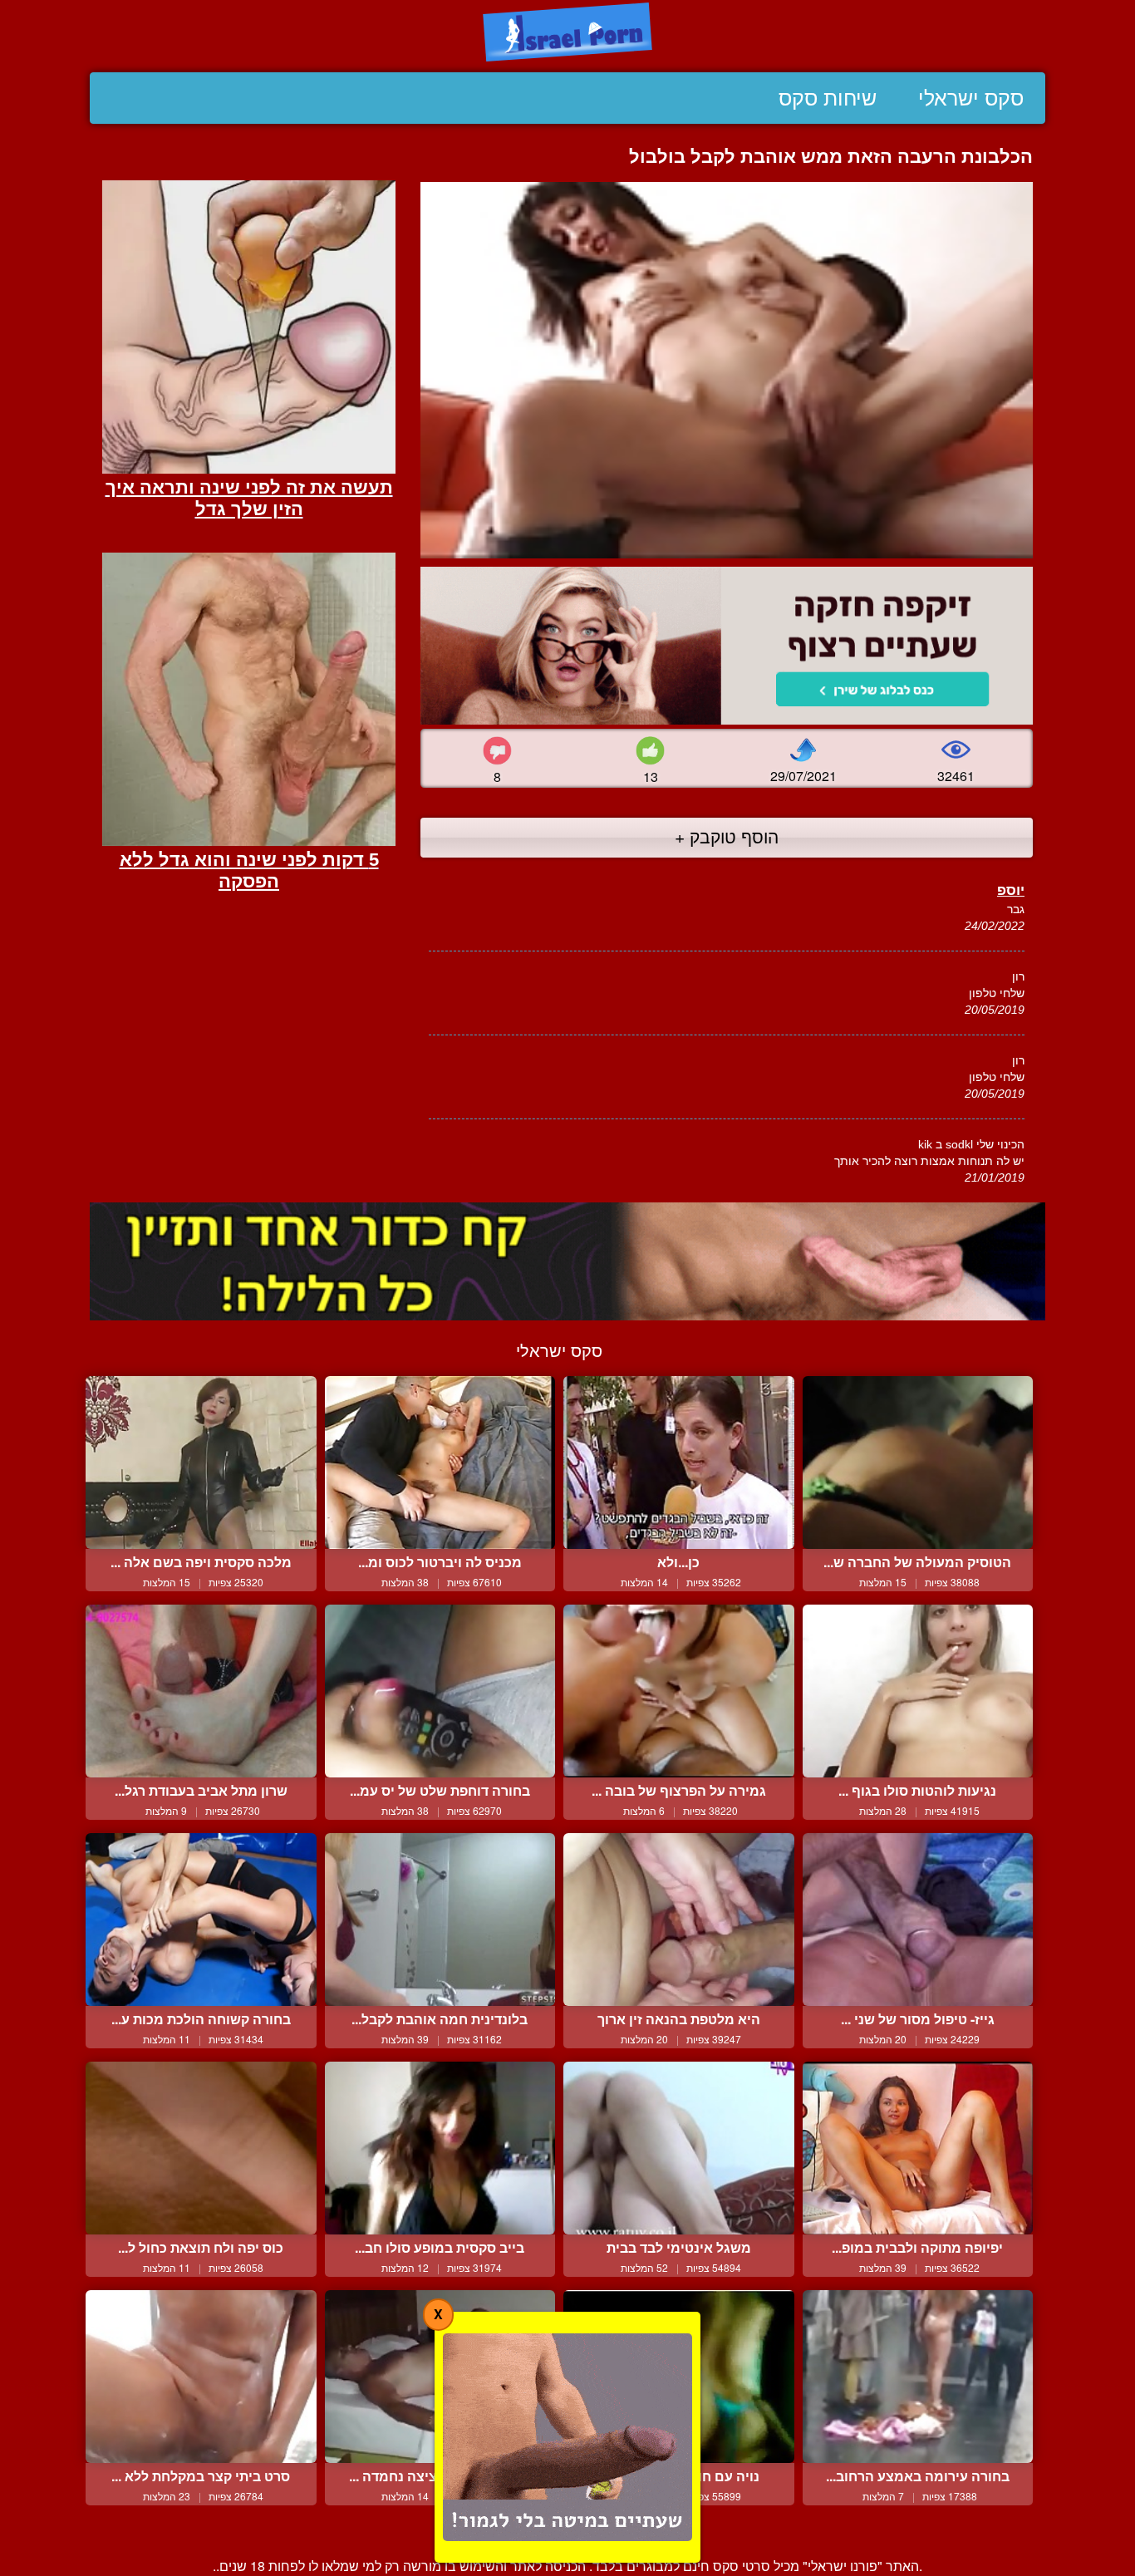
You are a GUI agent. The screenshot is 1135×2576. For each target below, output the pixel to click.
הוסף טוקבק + (727, 836)
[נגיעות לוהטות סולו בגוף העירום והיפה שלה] (918, 1691)
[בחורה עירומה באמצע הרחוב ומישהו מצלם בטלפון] (918, 2377)
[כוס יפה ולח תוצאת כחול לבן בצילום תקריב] (201, 2148)
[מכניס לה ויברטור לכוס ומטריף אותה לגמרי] (440, 1463)
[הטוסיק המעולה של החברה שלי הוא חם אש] (918, 1463)
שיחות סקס (828, 98)
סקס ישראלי (971, 98)
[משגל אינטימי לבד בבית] (679, 2148)
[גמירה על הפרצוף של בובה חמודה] (679, 1691)
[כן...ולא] (679, 1463)
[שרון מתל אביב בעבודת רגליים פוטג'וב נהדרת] (201, 1691)
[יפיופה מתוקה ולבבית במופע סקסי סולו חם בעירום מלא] (918, 2148)
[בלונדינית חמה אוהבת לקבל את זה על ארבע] (440, 1920)
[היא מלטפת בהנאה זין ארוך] (679, 1920)
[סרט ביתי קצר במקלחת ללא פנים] (201, 2377)
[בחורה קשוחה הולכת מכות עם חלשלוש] (201, 1920)
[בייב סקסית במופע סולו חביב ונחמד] (440, 2148)
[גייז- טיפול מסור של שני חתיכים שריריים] (918, 1920)
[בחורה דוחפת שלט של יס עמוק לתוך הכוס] (440, 1691)
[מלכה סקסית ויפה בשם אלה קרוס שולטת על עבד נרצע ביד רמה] (201, 1463)
